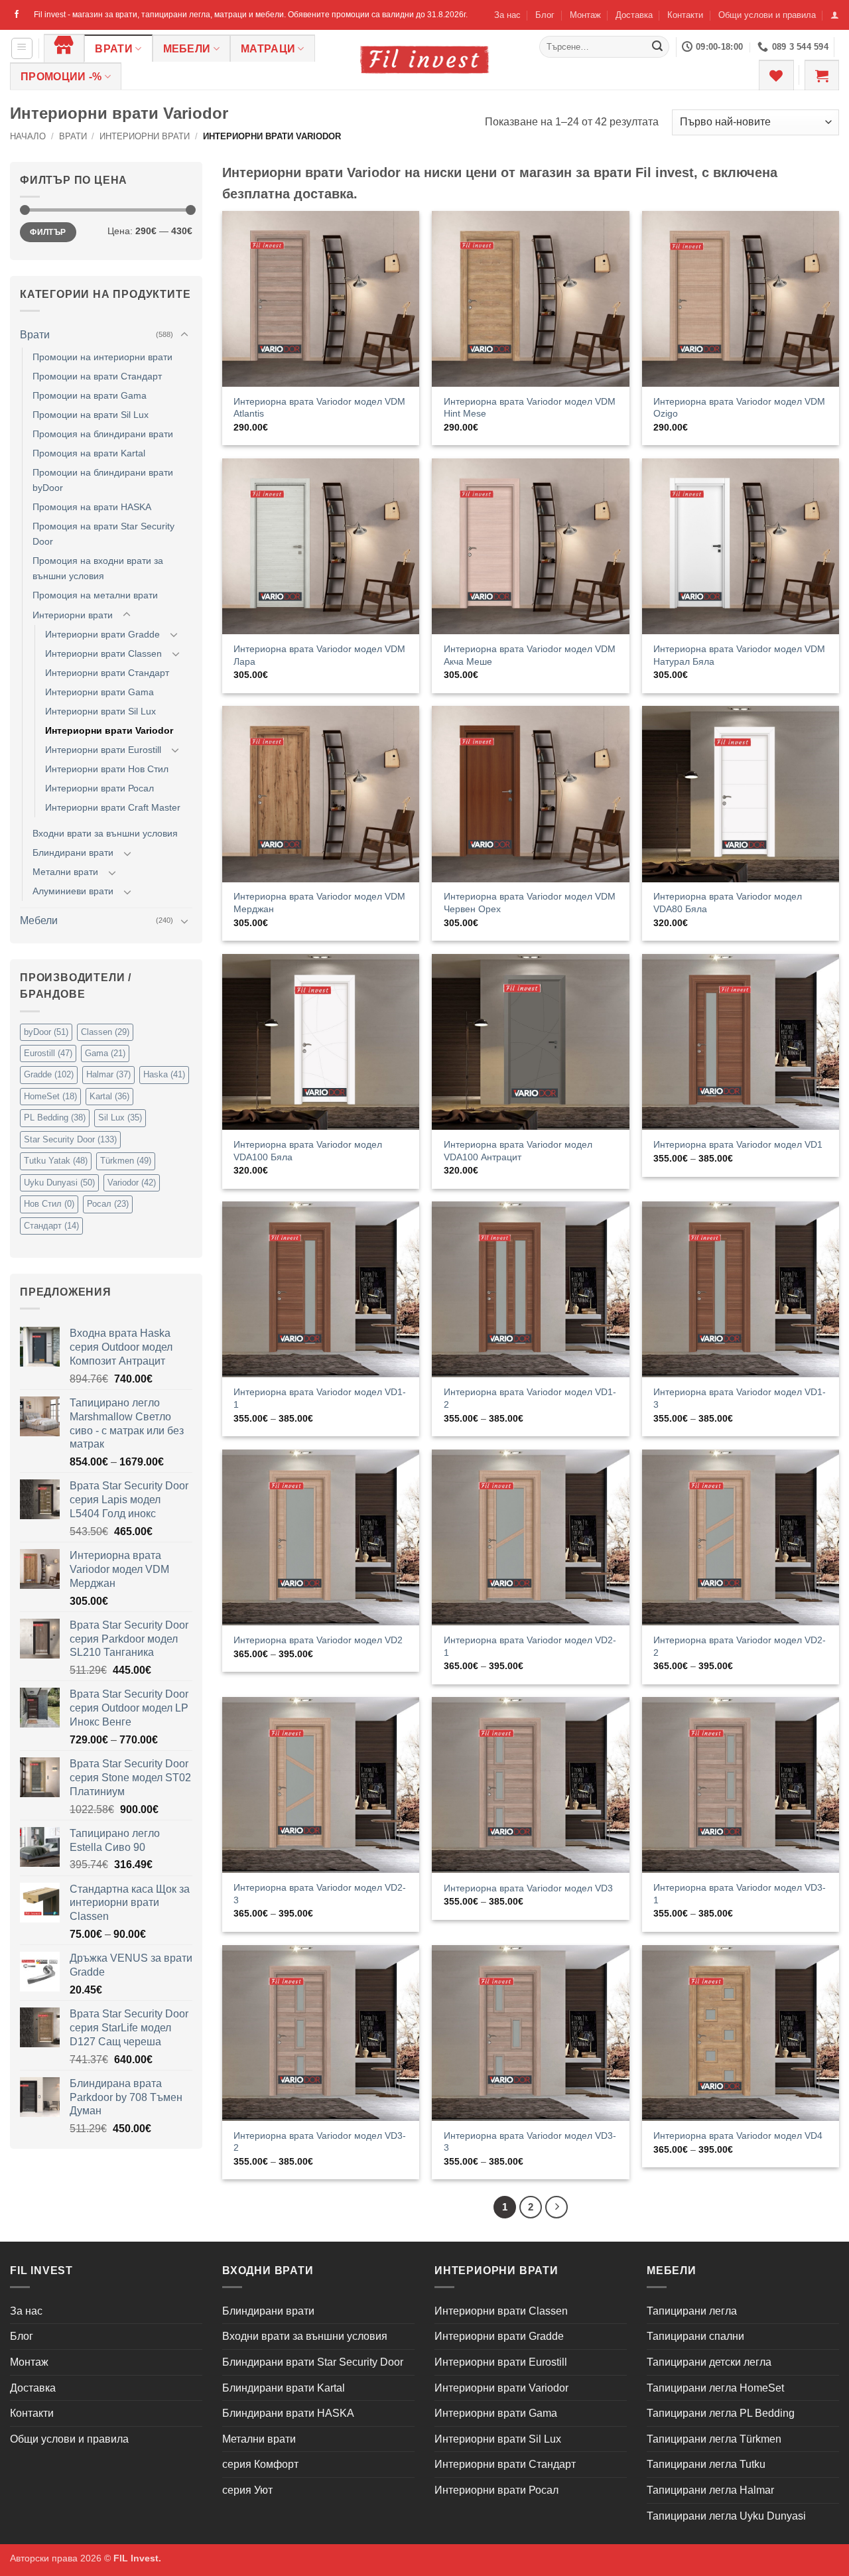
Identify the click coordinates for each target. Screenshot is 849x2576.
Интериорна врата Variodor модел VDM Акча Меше (530, 655)
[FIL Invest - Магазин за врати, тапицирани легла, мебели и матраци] (424, 59)
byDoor (46, 1032)
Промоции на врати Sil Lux (91, 415)
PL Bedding (55, 1118)
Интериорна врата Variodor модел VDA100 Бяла (308, 1151)
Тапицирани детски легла (709, 2362)
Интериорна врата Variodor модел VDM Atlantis (319, 408)
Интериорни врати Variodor (109, 730)
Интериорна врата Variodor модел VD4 (738, 2135)
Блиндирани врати (73, 852)
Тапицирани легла (692, 2311)
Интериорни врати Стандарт (107, 673)
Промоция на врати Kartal (89, 453)
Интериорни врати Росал (99, 788)
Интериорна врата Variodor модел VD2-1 (530, 1646)
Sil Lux (120, 1118)
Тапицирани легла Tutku (706, 2464)
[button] (835, 15)
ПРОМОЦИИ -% (61, 77)
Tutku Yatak (56, 1161)
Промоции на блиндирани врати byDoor (103, 480)
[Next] (556, 2207)
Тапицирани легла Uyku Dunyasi (726, 2516)
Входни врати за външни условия (105, 833)
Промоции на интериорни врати (102, 357)
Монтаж (585, 15)
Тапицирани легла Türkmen (714, 2439)
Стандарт (51, 1226)
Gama (105, 1053)
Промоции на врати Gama (90, 395)
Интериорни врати (145, 136)
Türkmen (126, 1161)
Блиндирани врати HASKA (288, 2413)
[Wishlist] (776, 75)
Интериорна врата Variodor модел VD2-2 (740, 1646)
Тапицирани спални (695, 2336)
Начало (28, 136)
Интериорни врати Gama (99, 692)
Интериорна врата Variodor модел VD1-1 (320, 1398)
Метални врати (65, 872)
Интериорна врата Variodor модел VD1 (738, 1144)
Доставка (634, 15)
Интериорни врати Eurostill (103, 750)
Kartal (109, 1096)
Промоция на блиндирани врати (103, 434)
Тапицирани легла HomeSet (715, 2388)
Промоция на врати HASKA (92, 507)
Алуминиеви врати (73, 891)
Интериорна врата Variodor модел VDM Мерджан (319, 903)
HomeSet (50, 1096)
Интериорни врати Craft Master (113, 807)
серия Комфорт (260, 2464)
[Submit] (657, 47)
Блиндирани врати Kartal (284, 2388)
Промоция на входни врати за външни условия (98, 568)
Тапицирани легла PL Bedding (721, 2413)
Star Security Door (70, 1139)
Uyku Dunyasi (59, 1183)
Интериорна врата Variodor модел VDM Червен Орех (530, 903)
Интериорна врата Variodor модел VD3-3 (530, 2142)
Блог (545, 15)
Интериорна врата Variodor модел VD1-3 (740, 1398)
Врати (114, 49)
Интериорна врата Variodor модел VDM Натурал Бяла (739, 655)
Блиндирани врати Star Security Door (313, 2362)
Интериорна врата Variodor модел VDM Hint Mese (530, 408)
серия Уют (247, 2490)
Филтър (48, 232)
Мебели (187, 49)
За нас (507, 15)
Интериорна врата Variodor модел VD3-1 (740, 1894)
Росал (108, 1204)
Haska (164, 1074)
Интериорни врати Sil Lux (100, 711)
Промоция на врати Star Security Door (103, 534)
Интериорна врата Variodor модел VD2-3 (320, 1894)
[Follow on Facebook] (17, 15)
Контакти (685, 15)
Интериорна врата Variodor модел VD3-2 (320, 2142)
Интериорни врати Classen (103, 653)
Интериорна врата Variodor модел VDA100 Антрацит (518, 1151)
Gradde (49, 1074)
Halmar (108, 1074)
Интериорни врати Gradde (102, 634)
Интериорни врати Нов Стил (107, 769)
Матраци (268, 49)
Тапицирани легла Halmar (710, 2490)
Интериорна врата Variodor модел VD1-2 (530, 1398)
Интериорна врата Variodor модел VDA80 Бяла (728, 903)
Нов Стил (49, 1204)
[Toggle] (184, 335)
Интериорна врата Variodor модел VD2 (318, 1640)
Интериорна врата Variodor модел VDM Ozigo (739, 408)
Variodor (132, 1183)
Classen (105, 1032)
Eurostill (48, 1053)
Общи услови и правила (767, 15)
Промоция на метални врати (95, 595)
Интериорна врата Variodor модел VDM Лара (319, 655)
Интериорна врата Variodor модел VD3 (528, 1888)
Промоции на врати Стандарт (97, 376)
